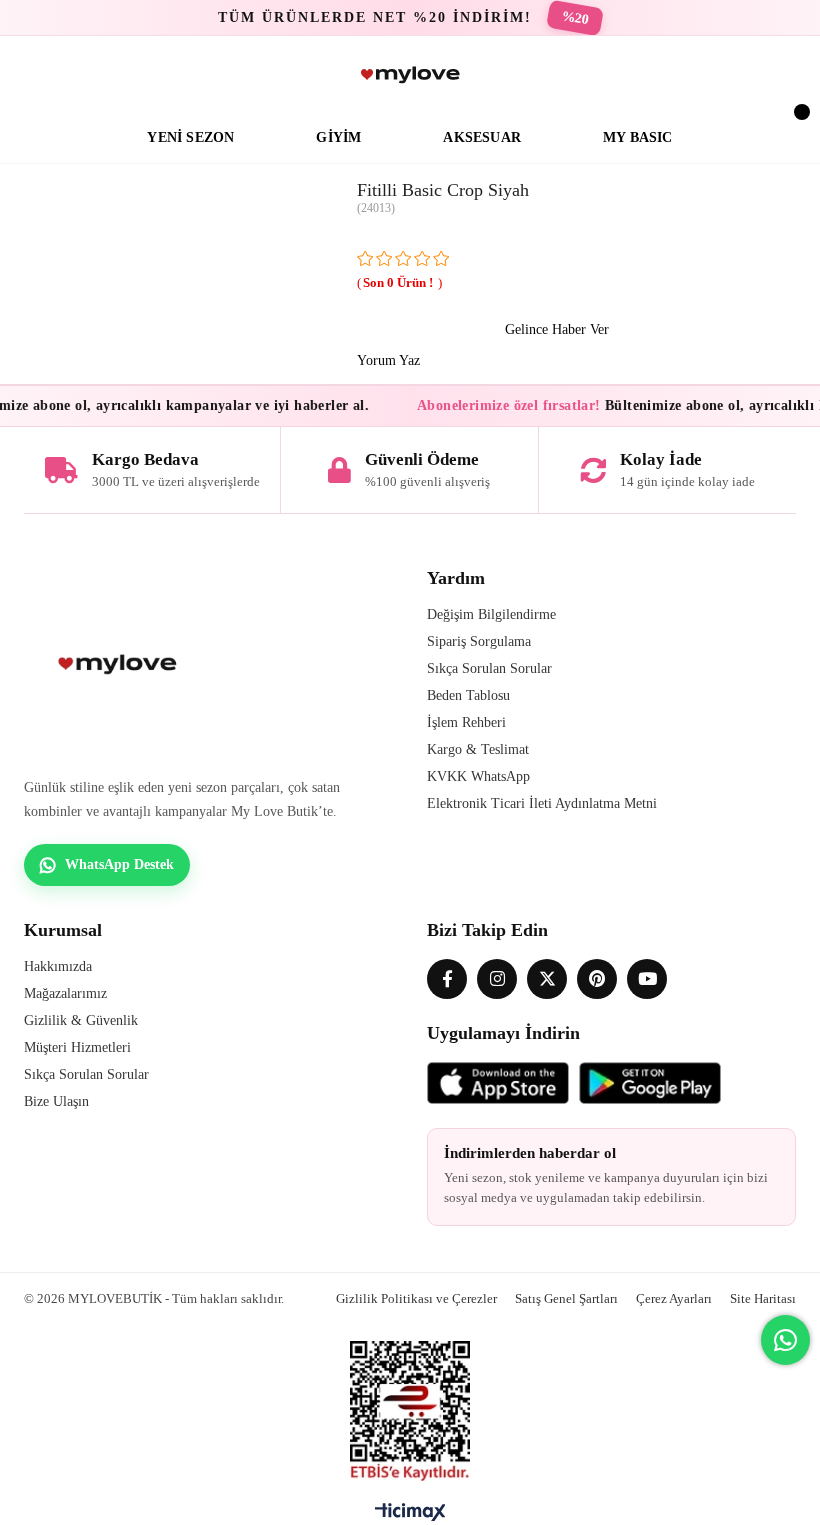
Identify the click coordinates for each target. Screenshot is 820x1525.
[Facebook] (447, 979)
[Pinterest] (597, 979)
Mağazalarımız (65, 993)
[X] (547, 979)
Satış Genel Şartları (566, 1298)
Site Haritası (763, 1298)
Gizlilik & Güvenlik (81, 1020)
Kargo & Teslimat (478, 749)
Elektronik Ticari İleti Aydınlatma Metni (542, 803)
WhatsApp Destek (119, 864)
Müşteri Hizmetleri (77, 1047)
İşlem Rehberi (466, 722)
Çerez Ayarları (674, 1298)
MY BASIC (638, 137)
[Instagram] (497, 979)
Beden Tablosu (468, 695)
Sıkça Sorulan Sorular (489, 668)
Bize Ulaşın (56, 1101)
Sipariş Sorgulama (479, 641)
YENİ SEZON (190, 137)
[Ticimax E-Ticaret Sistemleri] (410, 1517)
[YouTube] (647, 979)
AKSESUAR (482, 137)
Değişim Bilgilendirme (491, 614)
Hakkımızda (58, 966)
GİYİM (338, 137)
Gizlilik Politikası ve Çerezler (416, 1298)
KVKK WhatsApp (478, 776)
